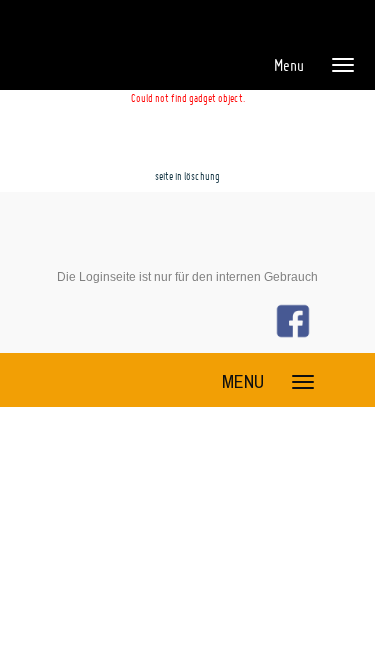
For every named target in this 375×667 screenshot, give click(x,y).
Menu (289, 65)
